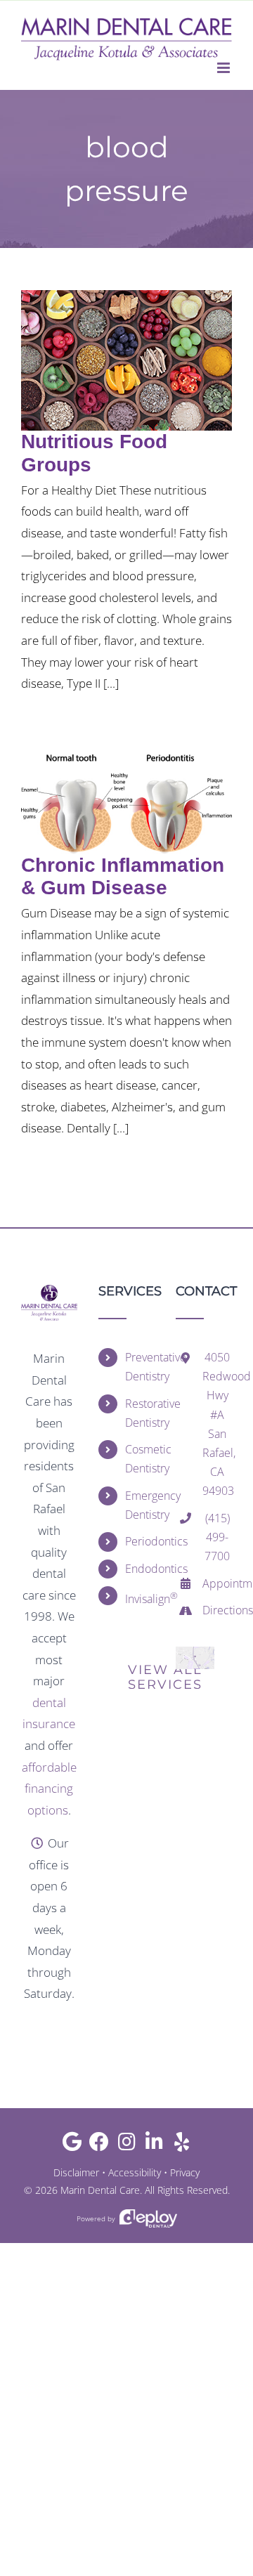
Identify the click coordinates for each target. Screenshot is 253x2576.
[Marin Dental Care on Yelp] (182, 2145)
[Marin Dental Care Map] (195, 1653)
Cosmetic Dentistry (140, 1459)
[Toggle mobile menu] (225, 68)
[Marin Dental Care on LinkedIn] (154, 2145)
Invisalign (140, 1598)
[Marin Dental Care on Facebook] (99, 2145)
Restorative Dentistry (140, 1413)
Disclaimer (76, 2172)
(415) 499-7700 (217, 1537)
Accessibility (135, 2172)
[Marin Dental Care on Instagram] (127, 2145)
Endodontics (140, 1569)
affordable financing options (49, 1789)
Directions (217, 1610)
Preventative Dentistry (140, 1367)
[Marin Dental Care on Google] (72, 2145)
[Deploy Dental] (148, 2219)
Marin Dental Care (100, 2190)
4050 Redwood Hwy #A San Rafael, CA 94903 (217, 1424)
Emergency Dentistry (140, 1505)
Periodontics (140, 1541)
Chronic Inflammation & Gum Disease (123, 876)
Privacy (185, 2172)
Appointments (217, 1583)
